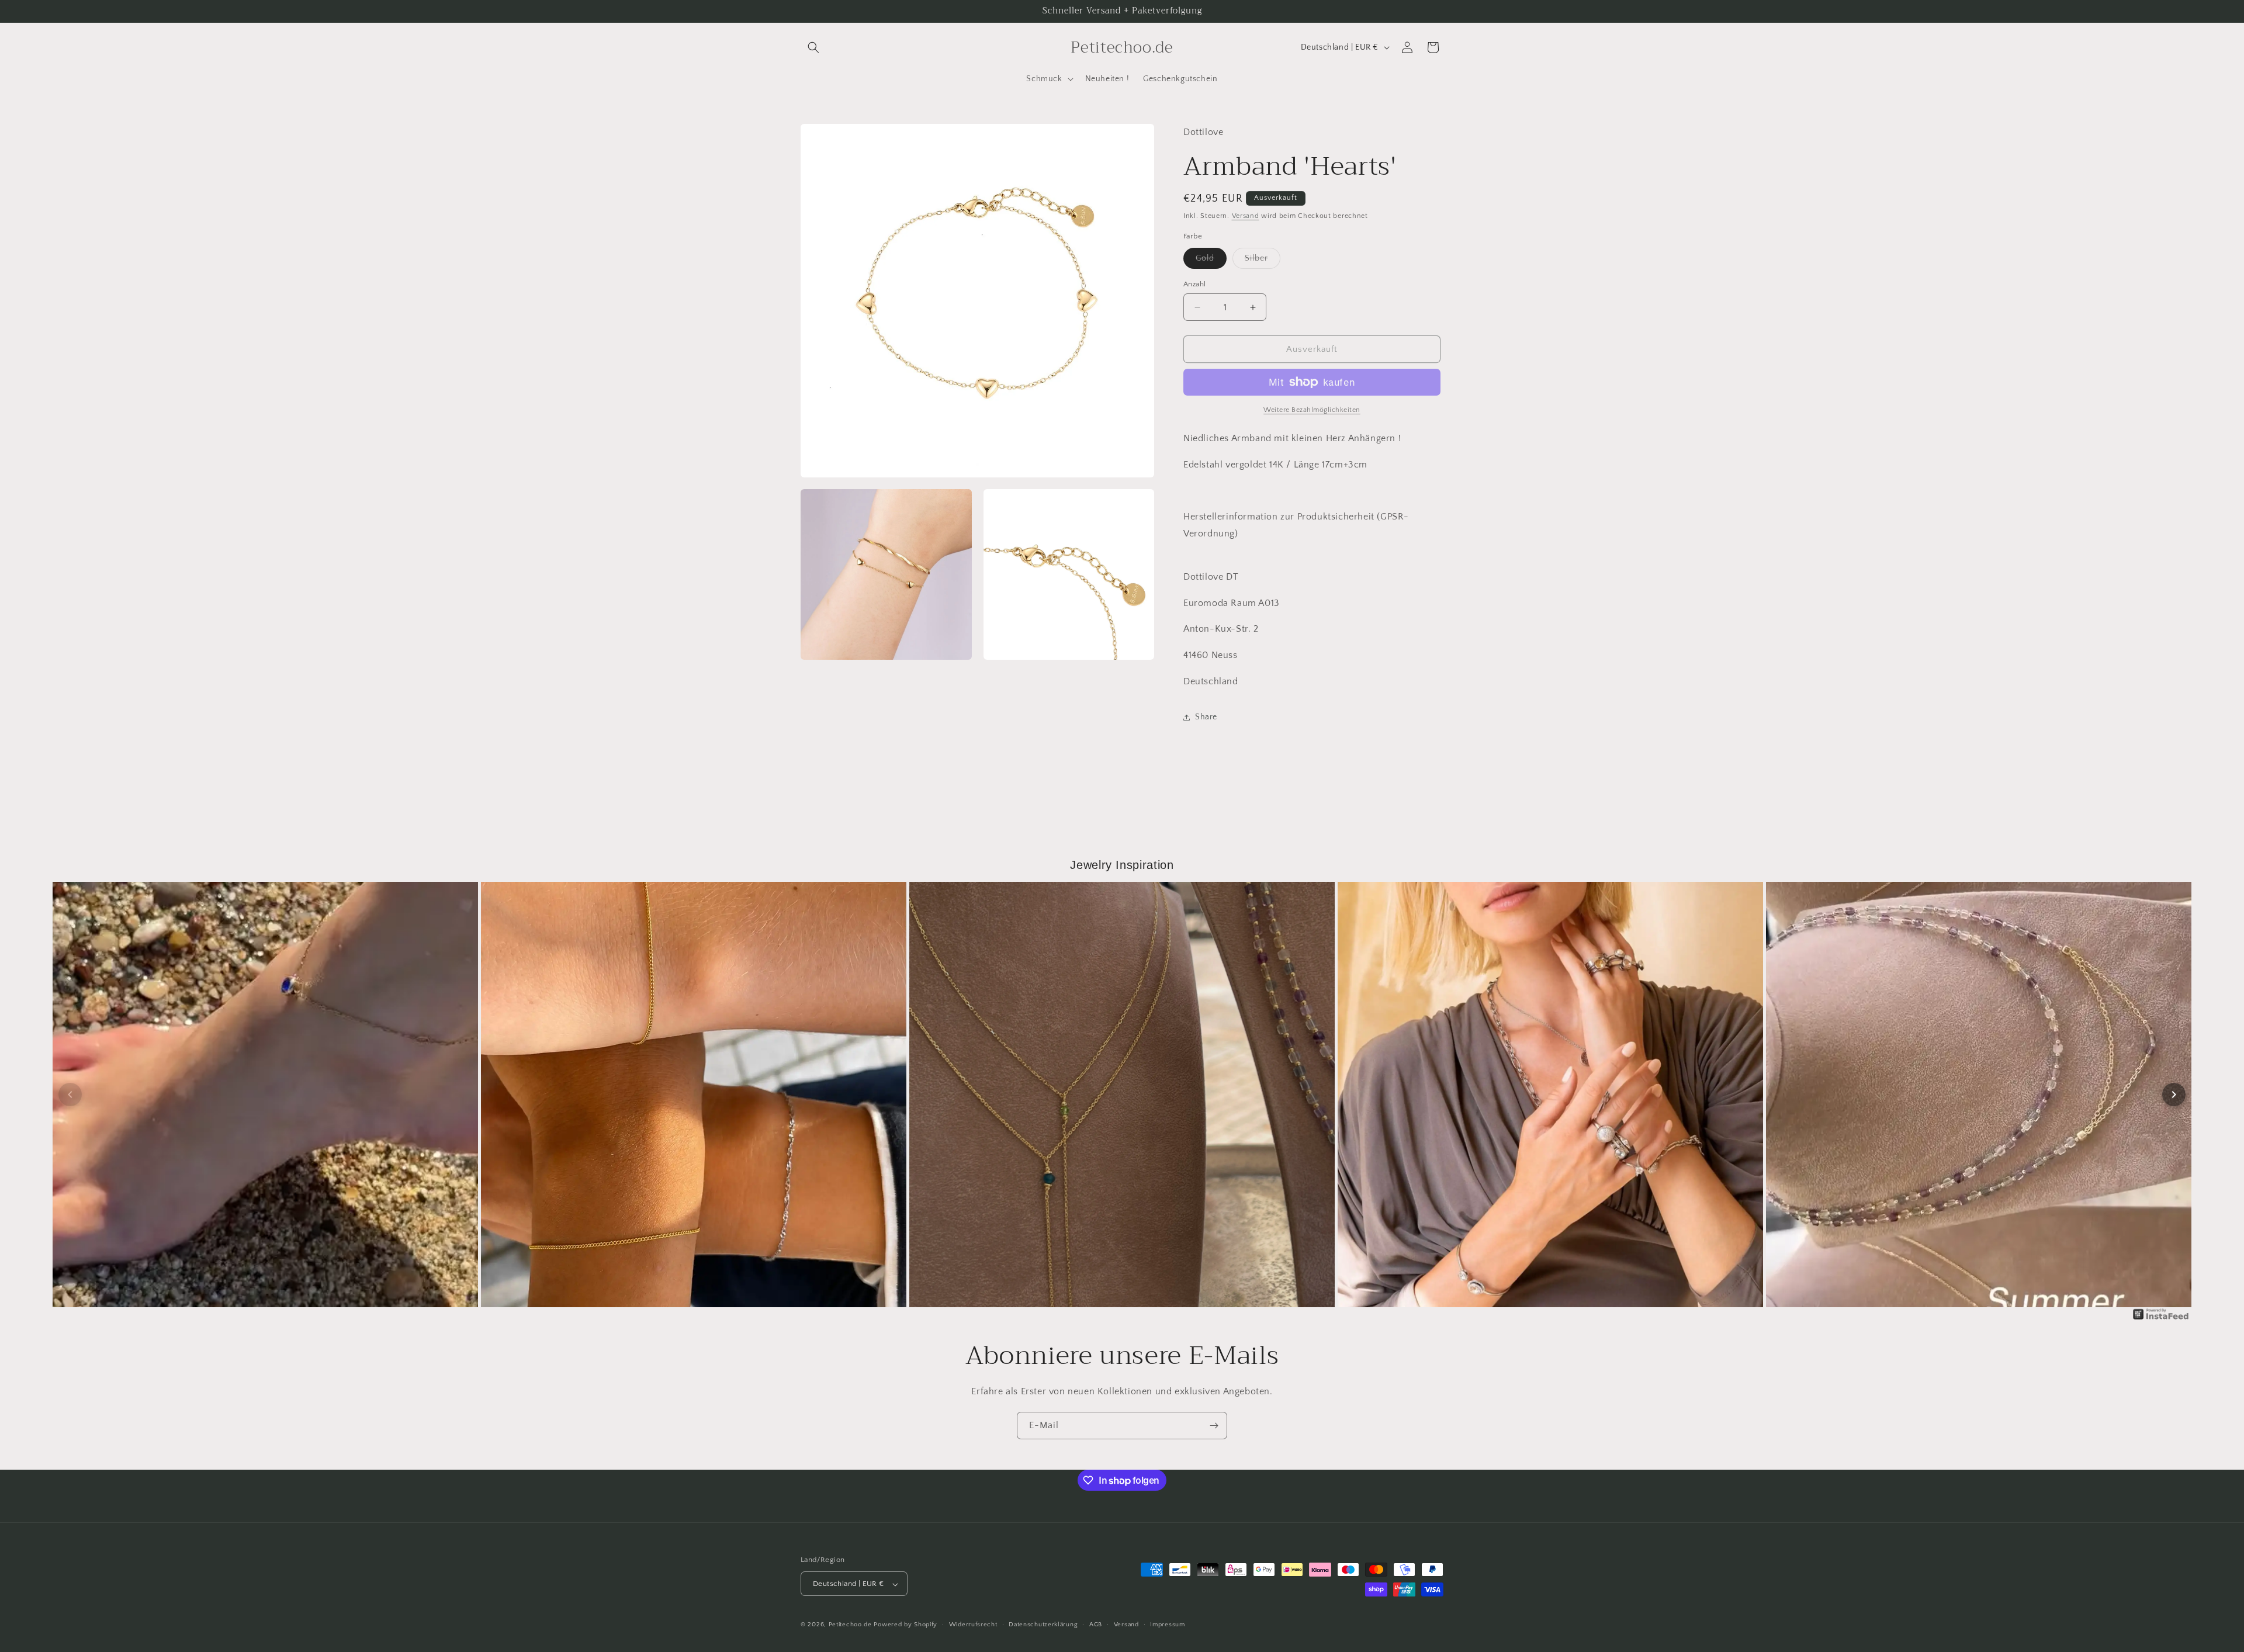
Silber (1263, 261)
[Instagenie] (2161, 1319)
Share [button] (1206, 717)
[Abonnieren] (1214, 1426)
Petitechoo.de (850, 1625)
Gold (1211, 261)
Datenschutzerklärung (1043, 1625)
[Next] (2174, 1095)
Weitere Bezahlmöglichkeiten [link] (1312, 410)
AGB (1096, 1625)
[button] (813, 47)
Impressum (1167, 1625)
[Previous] (70, 1095)
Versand (1246, 216)
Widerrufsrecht (973, 1625)
